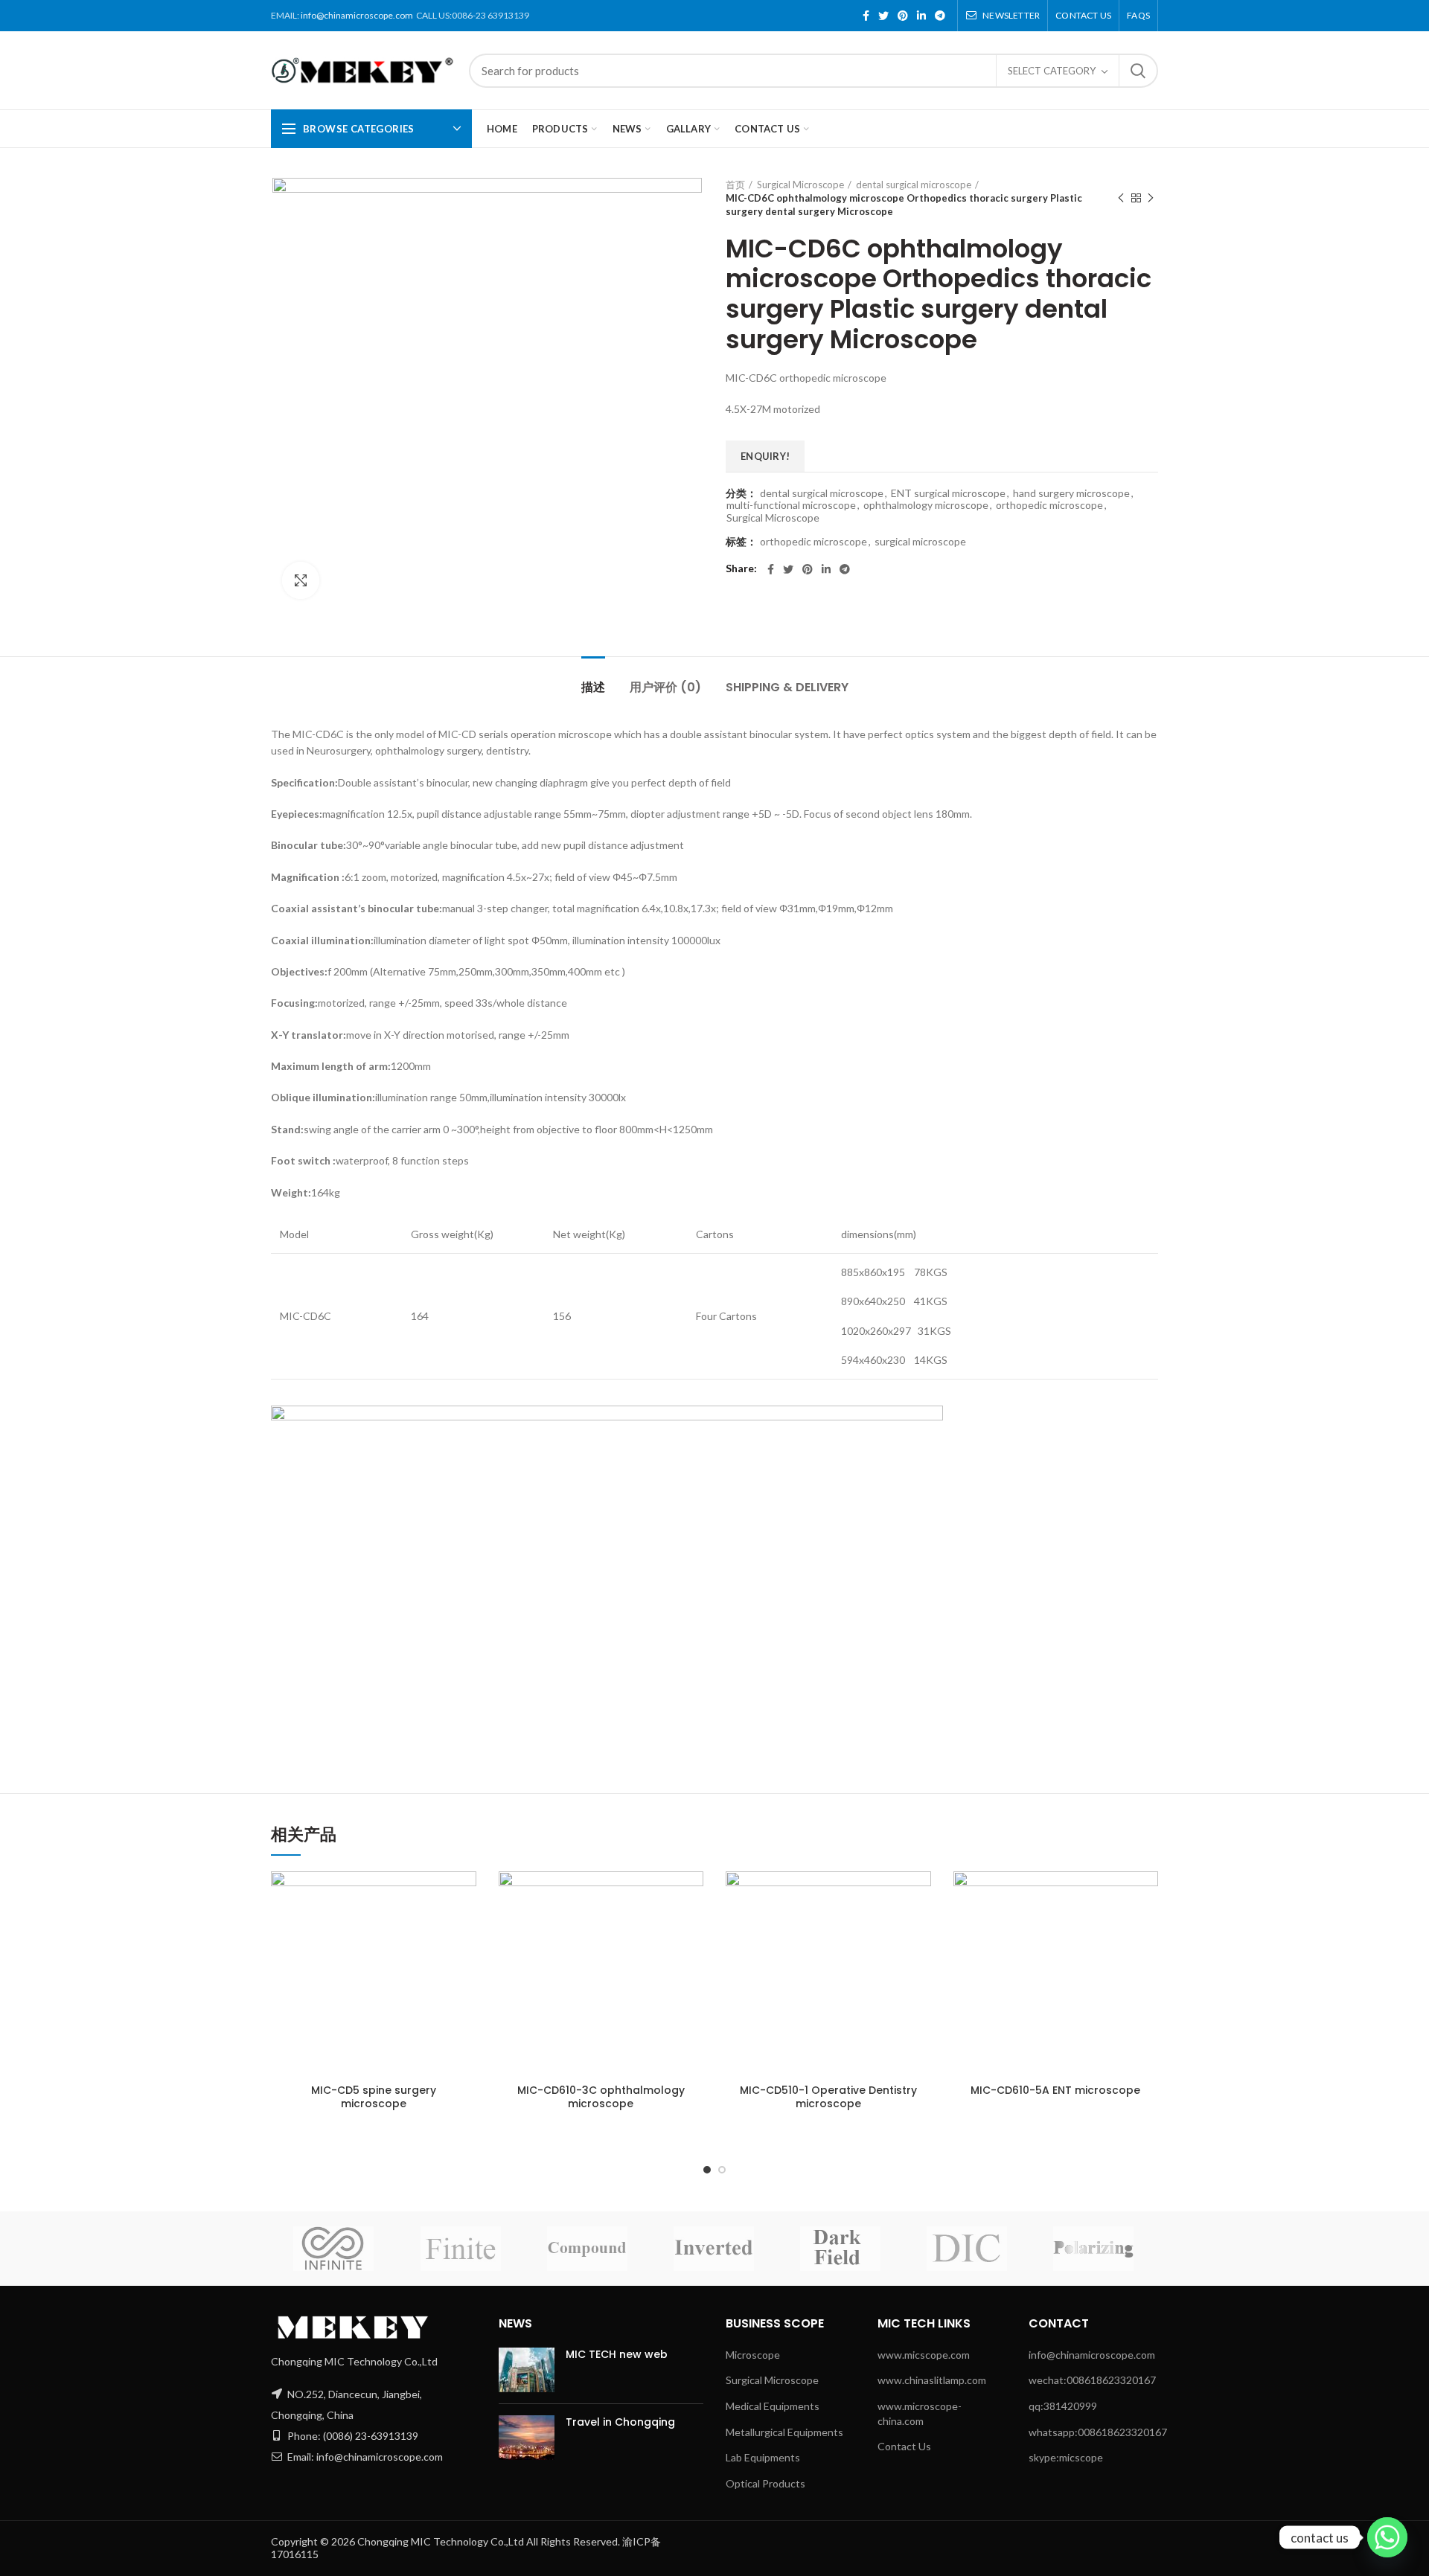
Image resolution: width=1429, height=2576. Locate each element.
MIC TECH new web (617, 2354)
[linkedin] (921, 16)
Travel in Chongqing (620, 2422)
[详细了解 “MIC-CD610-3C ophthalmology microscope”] (668, 1896)
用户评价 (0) (665, 687)
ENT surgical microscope (948, 493)
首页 (735, 185)
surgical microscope (920, 542)
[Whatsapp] (1387, 2537)
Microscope (753, 2355)
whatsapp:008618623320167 (1098, 2432)
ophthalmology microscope (926, 505)
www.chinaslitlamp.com (932, 2380)
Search (1138, 71)
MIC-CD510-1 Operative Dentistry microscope (828, 2097)
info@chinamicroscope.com (357, 15)
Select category (1052, 71)
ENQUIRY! (765, 456)
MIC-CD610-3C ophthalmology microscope (601, 2097)
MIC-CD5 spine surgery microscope (374, 2097)
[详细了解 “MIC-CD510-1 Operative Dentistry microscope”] (895, 1896)
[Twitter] (883, 16)
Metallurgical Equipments (784, 2432)
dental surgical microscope (914, 185)
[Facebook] (866, 16)
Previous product (1121, 198)
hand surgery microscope (1071, 493)
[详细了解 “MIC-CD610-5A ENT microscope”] (1122, 1896)
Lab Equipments (763, 2457)
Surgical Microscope (800, 185)
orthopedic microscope (1049, 505)
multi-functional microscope (791, 505)
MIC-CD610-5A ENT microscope (1055, 2090)
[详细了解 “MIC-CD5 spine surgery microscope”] (440, 1896)
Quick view (440, 1953)
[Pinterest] (903, 16)
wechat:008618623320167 (1092, 2380)
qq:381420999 (1063, 2406)
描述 (593, 687)
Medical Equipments (773, 2406)
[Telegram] (940, 16)
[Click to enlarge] (301, 580)
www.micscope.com (924, 2355)
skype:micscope (1066, 2457)
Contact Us (904, 2446)
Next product (1151, 198)
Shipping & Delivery (787, 687)
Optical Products (765, 2483)
